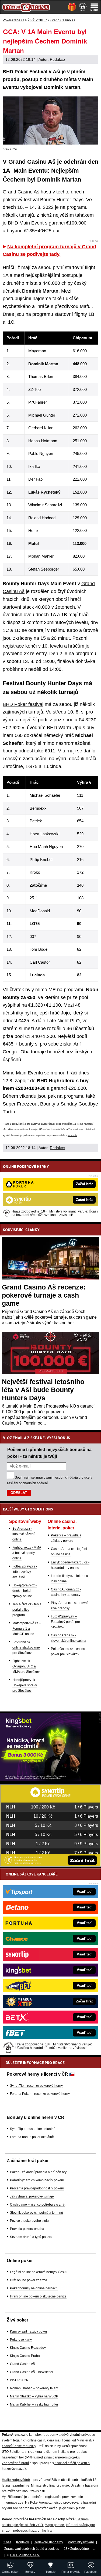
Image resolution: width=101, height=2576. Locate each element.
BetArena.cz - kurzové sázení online (23, 1534)
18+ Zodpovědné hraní (81, 2549)
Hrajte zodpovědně (13, 1124)
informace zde (13, 2503)
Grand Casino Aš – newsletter (32, 2372)
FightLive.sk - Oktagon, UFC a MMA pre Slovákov (26, 1666)
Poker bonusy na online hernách (34, 2288)
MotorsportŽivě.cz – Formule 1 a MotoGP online (27, 1629)
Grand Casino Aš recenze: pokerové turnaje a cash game (44, 1295)
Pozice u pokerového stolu (29, 2221)
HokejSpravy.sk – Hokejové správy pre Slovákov (25, 1685)
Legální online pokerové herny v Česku (39, 2272)
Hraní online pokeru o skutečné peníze (38, 2296)
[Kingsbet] (40, 1780)
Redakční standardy (48, 2542)
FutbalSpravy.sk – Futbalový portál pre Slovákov (65, 1622)
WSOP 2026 (19, 2380)
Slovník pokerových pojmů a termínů (36, 2213)
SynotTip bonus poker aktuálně (33, 2129)
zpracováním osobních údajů (57, 1478)
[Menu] (94, 7)
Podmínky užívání (81, 2542)
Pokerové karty (21, 2340)
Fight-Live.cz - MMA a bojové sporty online (27, 1553)
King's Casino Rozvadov (28, 2348)
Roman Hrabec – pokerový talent (34, 2388)
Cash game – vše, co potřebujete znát (38, 2205)
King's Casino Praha (25, 2356)
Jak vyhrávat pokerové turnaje (32, 2196)
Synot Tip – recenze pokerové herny (36, 2086)
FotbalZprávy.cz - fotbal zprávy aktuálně (25, 1572)
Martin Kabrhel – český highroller (34, 2404)
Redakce (57, 59)
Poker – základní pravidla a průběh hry (38, 2172)
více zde (72, 1135)
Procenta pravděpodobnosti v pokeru (37, 2188)
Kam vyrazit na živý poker (29, 2332)
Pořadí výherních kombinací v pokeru (37, 2180)
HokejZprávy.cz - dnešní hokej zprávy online (25, 1591)
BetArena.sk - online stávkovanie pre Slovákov (26, 1647)
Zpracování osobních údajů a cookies (32, 2549)
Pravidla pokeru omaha (27, 2229)
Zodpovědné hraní (15, 2463)
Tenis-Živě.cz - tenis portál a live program (27, 1610)
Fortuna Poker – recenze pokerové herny (40, 2094)
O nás (7, 2542)
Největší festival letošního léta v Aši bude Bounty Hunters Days (43, 1390)
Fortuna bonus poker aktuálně (32, 2137)
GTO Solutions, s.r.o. (25, 2555)
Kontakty (22, 2542)
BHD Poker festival (23, 704)
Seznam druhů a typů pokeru (31, 2237)
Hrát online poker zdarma (29, 2280)
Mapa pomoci (55, 2525)
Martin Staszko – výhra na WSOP (34, 2396)
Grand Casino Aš (22, 2364)
